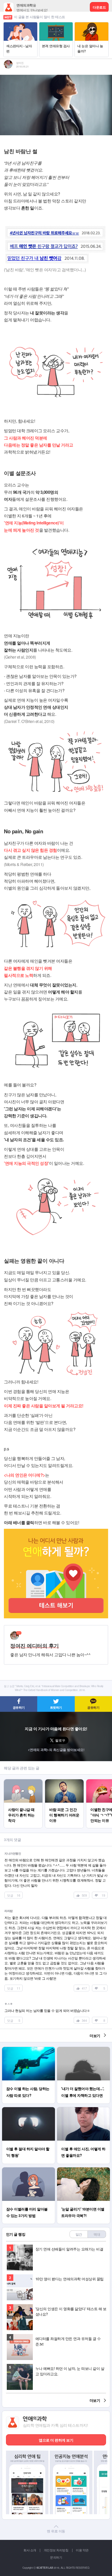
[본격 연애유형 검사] (56, 25)
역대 (97, 2234)
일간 (79, 2234)
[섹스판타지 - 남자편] (20, 25)
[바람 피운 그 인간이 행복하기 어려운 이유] (64, 1782)
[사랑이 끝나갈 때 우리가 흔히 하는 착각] (23, 1782)
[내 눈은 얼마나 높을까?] (92, 25)
